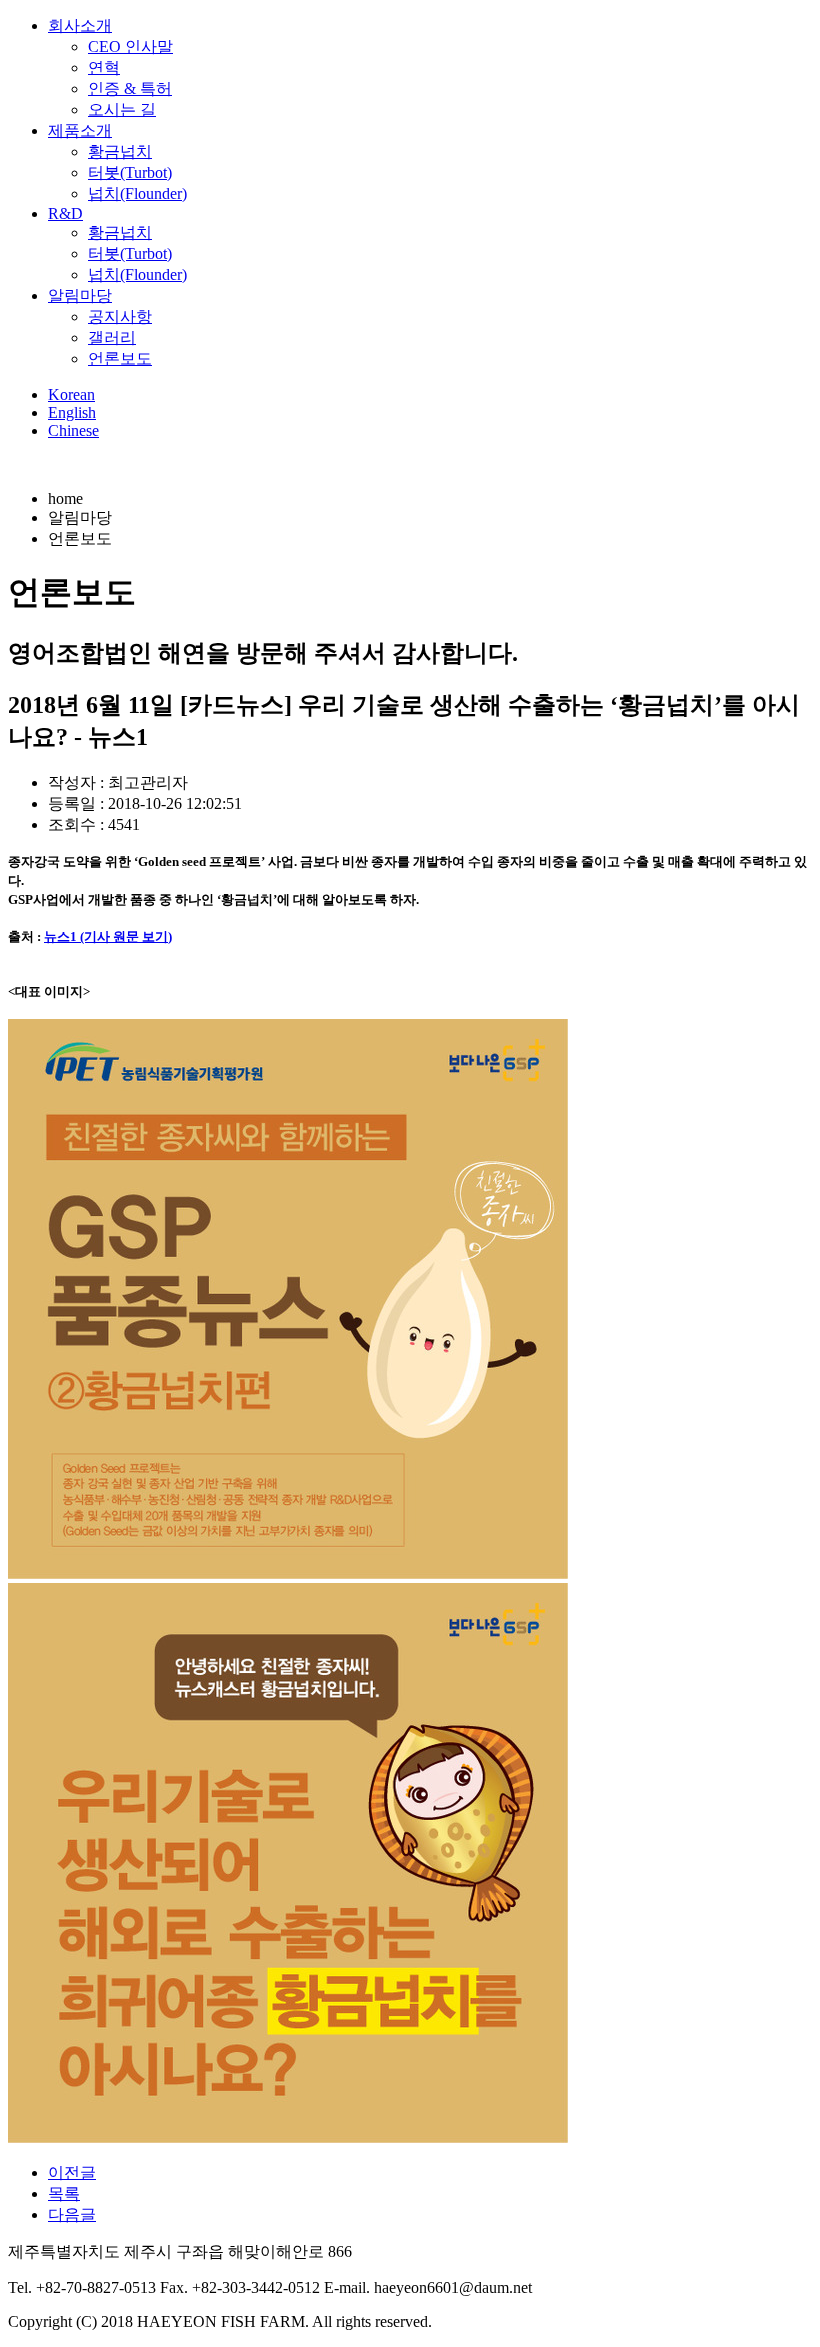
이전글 (72, 2172)
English (72, 412)
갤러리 (112, 337)
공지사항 (120, 316)
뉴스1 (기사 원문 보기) (108, 936)
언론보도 (120, 358)
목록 (64, 2193)
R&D (65, 213)
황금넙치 (120, 151)
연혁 (104, 67)
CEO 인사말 (130, 46)
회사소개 (80, 25)
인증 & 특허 (130, 88)
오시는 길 (122, 109)
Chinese (73, 430)
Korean (71, 394)
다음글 (72, 2214)
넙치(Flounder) (137, 193)
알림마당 (80, 295)
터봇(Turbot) (130, 172)
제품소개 (80, 130)
